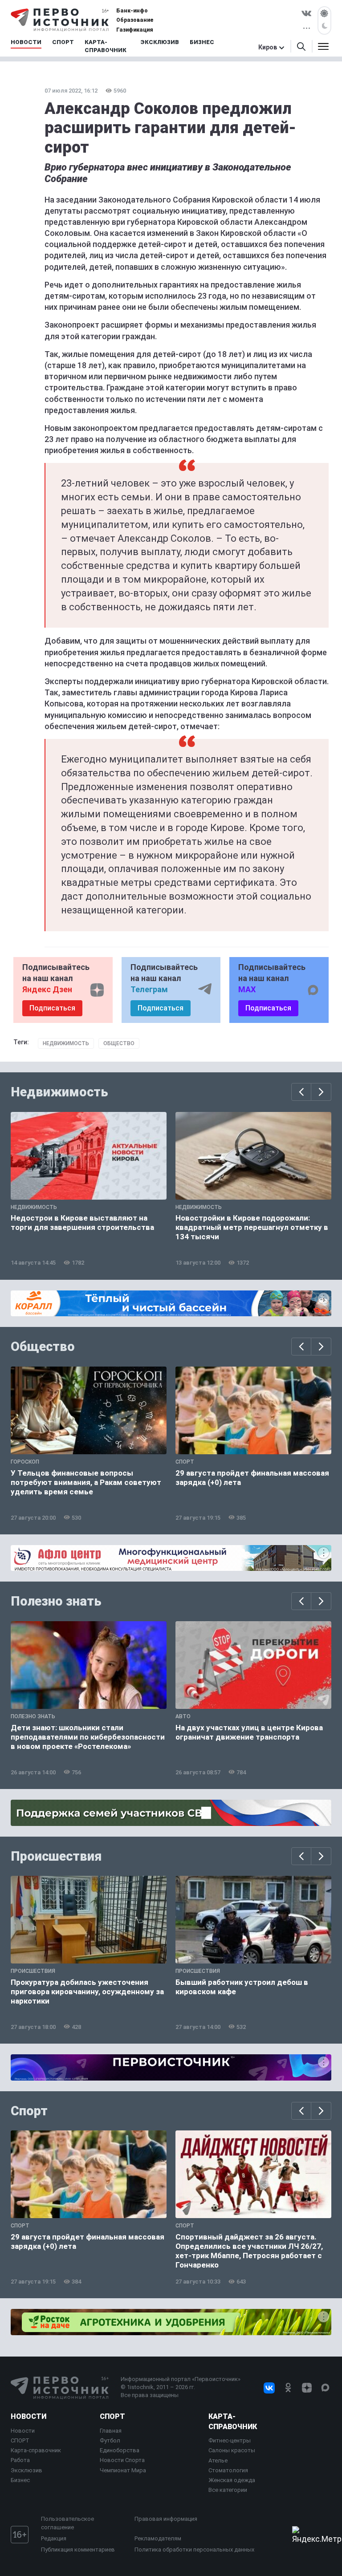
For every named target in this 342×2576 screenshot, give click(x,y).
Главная (111, 2431)
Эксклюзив (26, 2470)
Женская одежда (232, 2480)
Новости (28, 2416)
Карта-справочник (36, 2450)
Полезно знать (56, 1601)
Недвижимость (66, 1043)
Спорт (29, 2111)
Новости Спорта (122, 2460)
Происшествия (56, 1856)
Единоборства (120, 2450)
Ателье (218, 2460)
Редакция (54, 2538)
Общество (119, 1043)
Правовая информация (166, 2519)
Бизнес (20, 2480)
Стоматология (228, 2470)
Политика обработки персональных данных (194, 2550)
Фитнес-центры (230, 2440)
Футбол (110, 2440)
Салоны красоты (232, 2450)
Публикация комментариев (78, 2550)
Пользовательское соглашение (67, 2523)
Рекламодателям (158, 2538)
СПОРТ (20, 2440)
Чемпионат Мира (123, 2470)
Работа (20, 2460)
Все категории (228, 2490)
